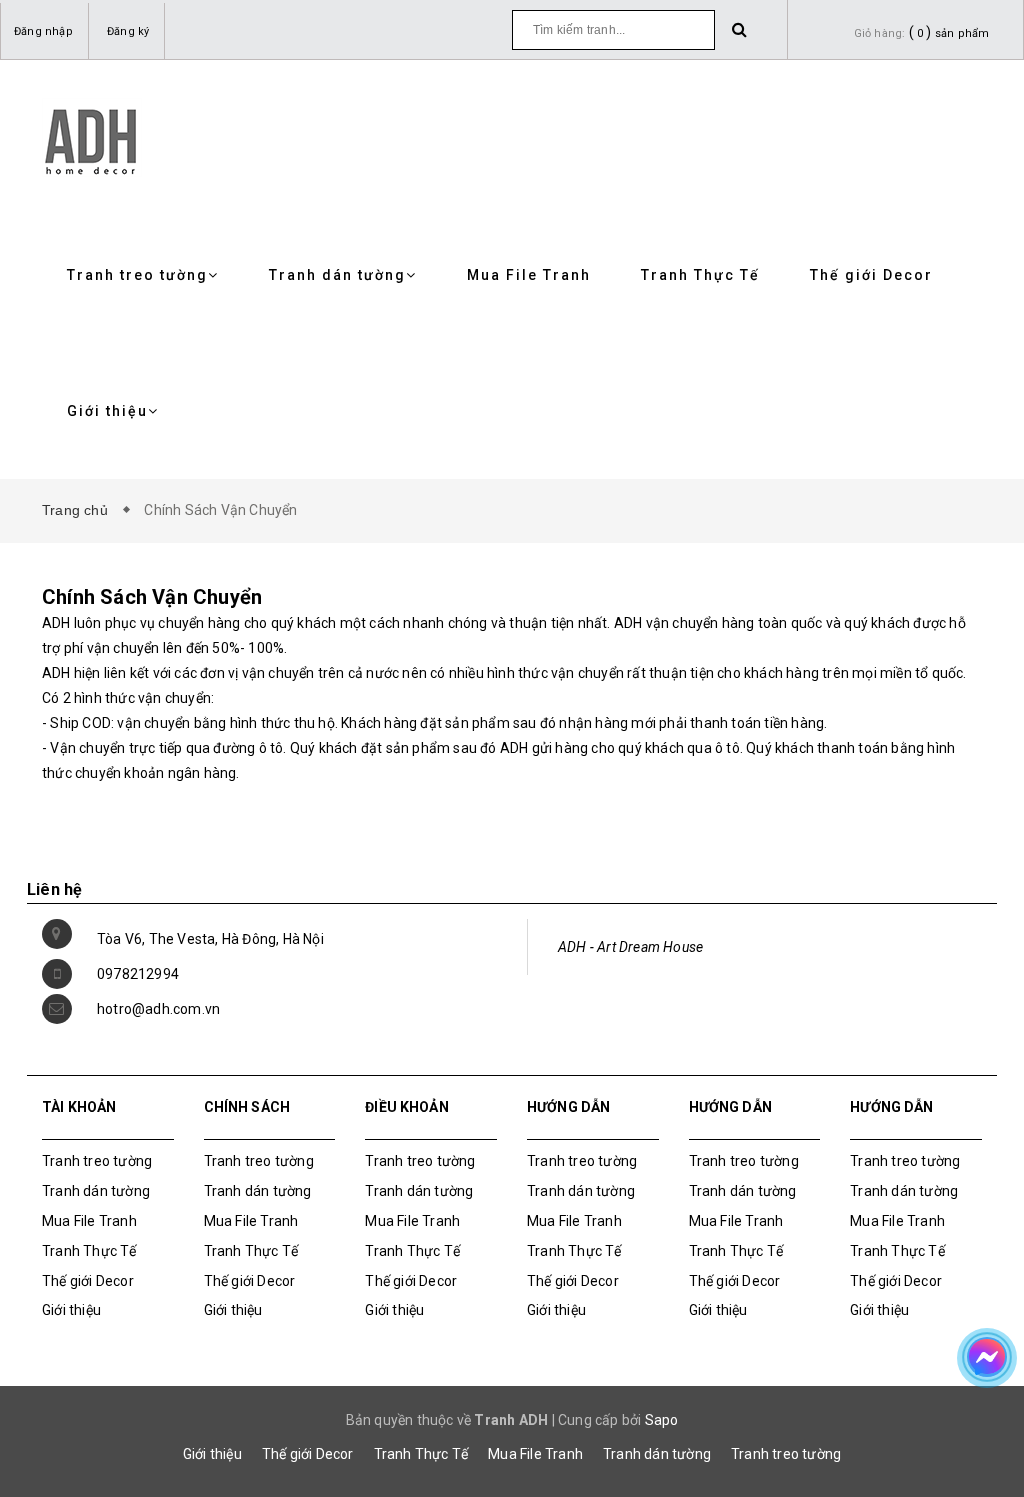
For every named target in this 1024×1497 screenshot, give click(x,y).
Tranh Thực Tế (700, 275)
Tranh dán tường (337, 275)
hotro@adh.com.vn (158, 1009)
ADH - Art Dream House (630, 947)
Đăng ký (128, 31)
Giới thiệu (107, 411)
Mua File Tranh (529, 275)
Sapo (662, 1420)
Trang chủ (79, 510)
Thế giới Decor (871, 275)
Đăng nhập (43, 31)
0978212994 (138, 974)
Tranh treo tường (137, 275)
